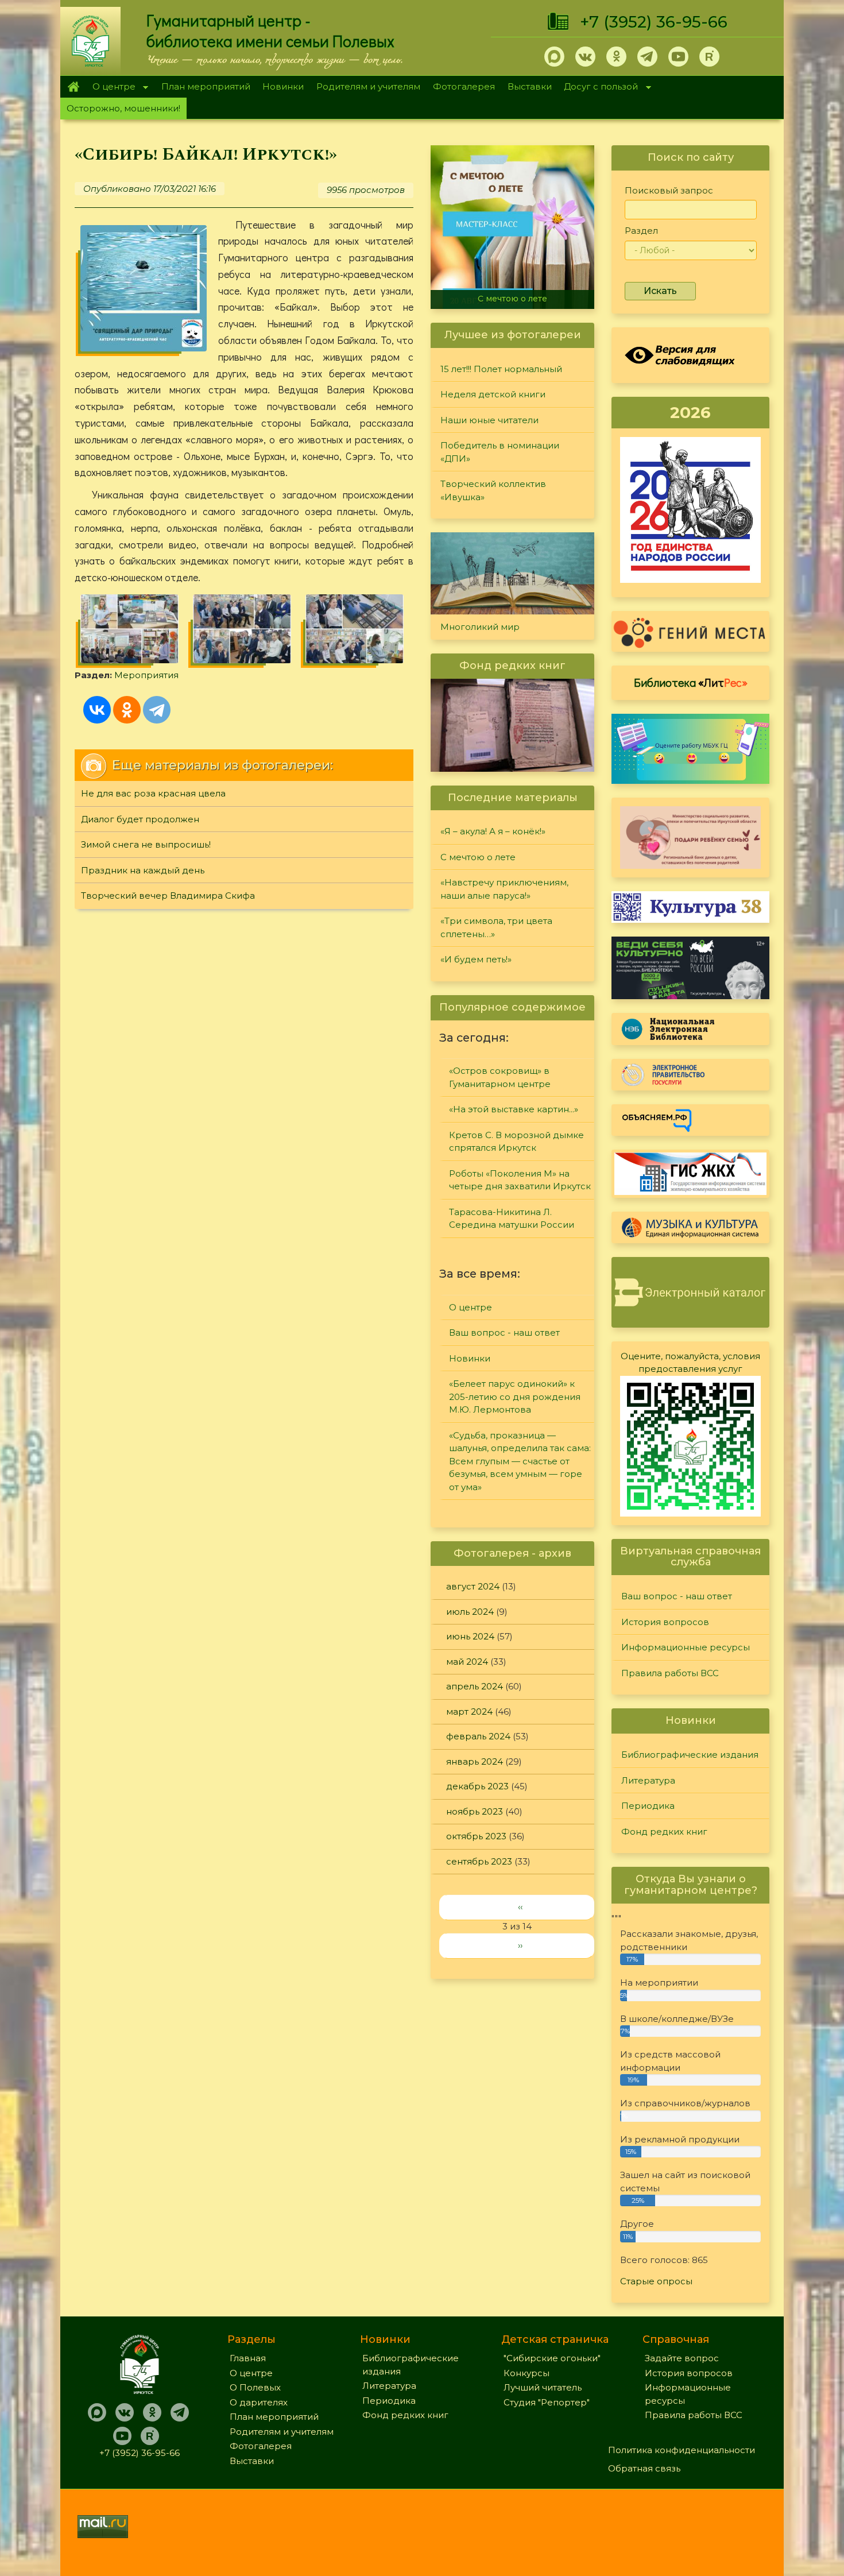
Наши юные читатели (489, 420)
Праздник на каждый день (143, 870)
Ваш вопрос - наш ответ (504, 1333)
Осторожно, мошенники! (123, 108)
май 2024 (467, 1662)
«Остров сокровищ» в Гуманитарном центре (500, 1077)
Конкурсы (526, 2373)
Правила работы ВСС (670, 1673)
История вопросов (665, 1622)
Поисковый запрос (669, 190)
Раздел (641, 231)
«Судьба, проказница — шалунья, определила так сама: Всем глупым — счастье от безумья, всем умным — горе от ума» (520, 1461)
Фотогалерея (464, 86)
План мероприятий (206, 86)
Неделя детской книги (493, 394)
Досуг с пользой (598, 88)
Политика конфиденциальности (682, 2450)
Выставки (530, 86)
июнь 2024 (470, 1636)
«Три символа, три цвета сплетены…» (496, 927)
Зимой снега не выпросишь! (146, 844)
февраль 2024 (478, 1736)
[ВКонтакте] (97, 710)
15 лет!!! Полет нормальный (501, 369)
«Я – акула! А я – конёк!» (493, 831)
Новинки (283, 86)
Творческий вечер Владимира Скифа (168, 896)
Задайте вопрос (682, 2358)
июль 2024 (470, 1612)
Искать (660, 291)
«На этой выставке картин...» (514, 1109)
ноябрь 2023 (475, 1811)
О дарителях (259, 2402)
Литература (648, 1780)
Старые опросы (656, 2281)
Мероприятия (146, 675)
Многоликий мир (480, 627)
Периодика (648, 1806)
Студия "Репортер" (547, 2402)
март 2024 (469, 1711)
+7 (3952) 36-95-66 (654, 22)
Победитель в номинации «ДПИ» (500, 452)
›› (520, 1945)
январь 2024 (475, 1761)
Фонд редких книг (664, 1832)
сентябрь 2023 (479, 1861)
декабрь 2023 (477, 1786)
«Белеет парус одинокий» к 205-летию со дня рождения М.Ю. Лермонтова (515, 1397)
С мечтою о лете (512, 299)
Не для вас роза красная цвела (153, 793)
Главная (73, 87)
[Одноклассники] (127, 710)
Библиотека (691, 682)
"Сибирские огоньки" (552, 2358)
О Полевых (255, 2387)
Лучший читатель (543, 2387)
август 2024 (473, 1586)
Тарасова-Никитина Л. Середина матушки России (512, 1219)
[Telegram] (157, 710)
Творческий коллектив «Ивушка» (493, 490)
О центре (111, 88)
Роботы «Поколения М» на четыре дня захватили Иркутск (520, 1180)
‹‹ (520, 1907)
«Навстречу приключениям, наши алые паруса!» (504, 889)
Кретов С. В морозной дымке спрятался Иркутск (516, 1142)
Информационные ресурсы (686, 1647)
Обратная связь (644, 2468)
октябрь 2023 (476, 1836)
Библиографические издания (690, 1755)
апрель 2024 (475, 1686)
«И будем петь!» (476, 959)
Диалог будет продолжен (140, 819)
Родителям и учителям (368, 86)
